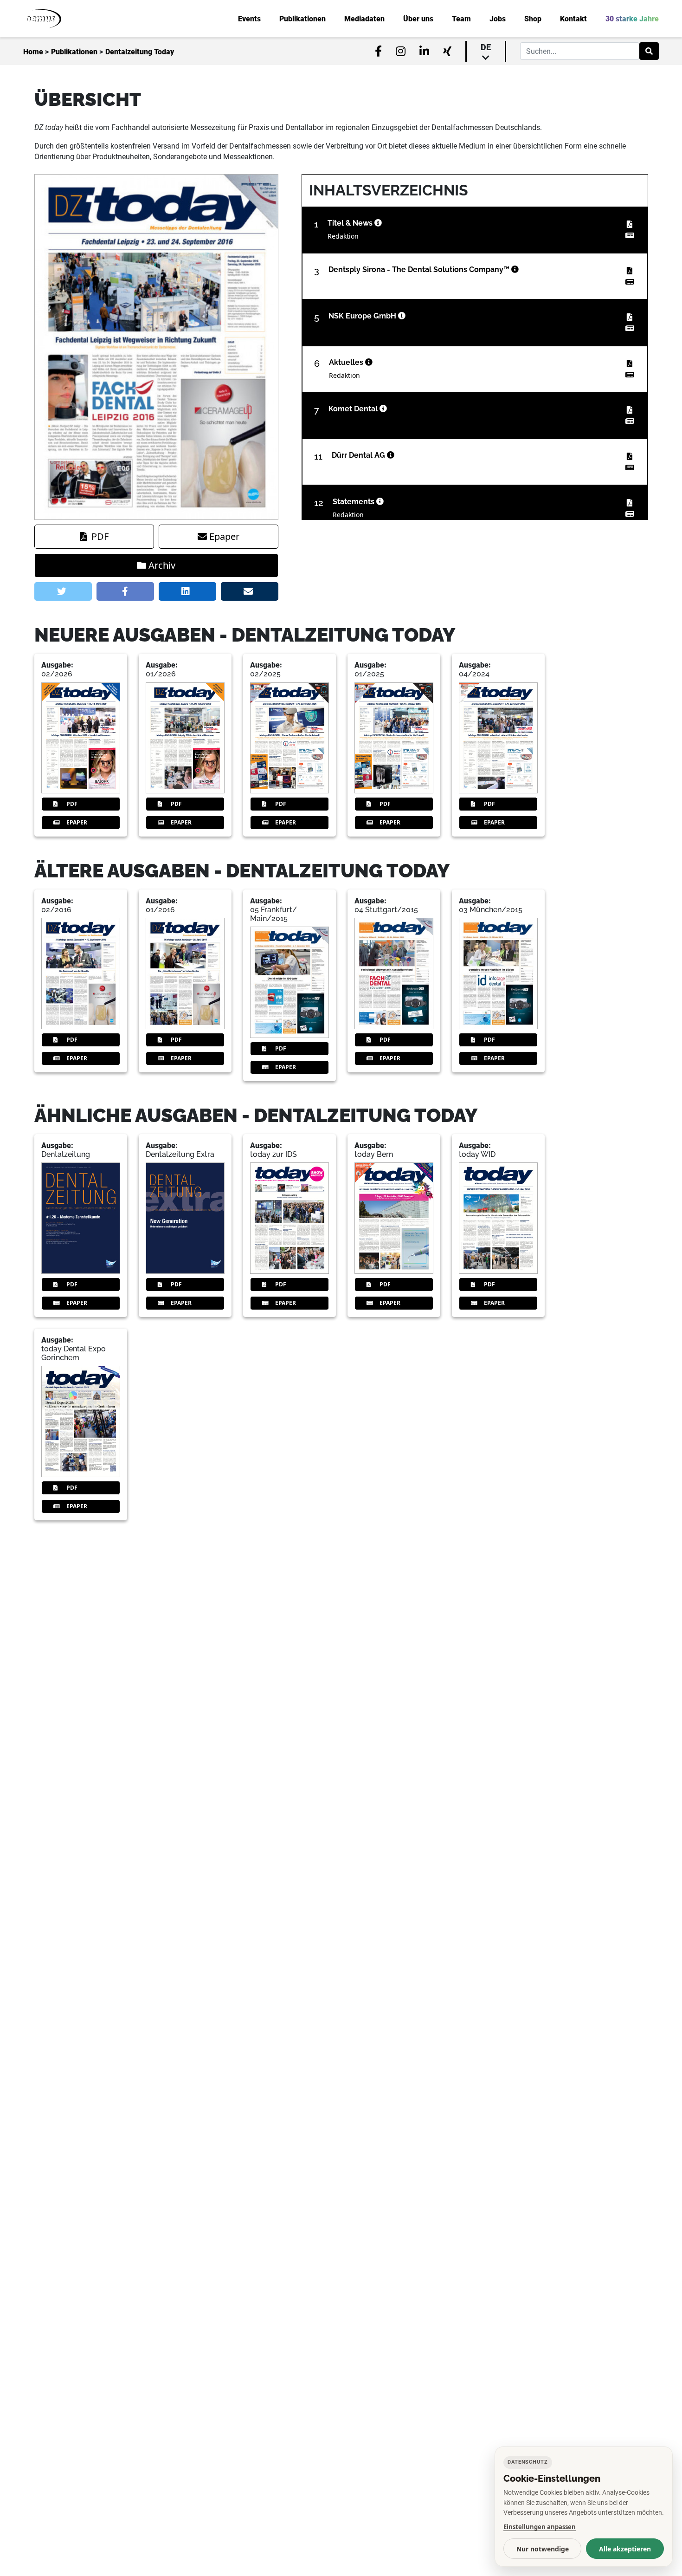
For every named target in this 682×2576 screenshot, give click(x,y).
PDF (100, 536)
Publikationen (74, 52)
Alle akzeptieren (625, 2549)
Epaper (224, 536)
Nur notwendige (543, 2549)
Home (33, 52)
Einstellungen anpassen (540, 2527)
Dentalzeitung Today (140, 52)
